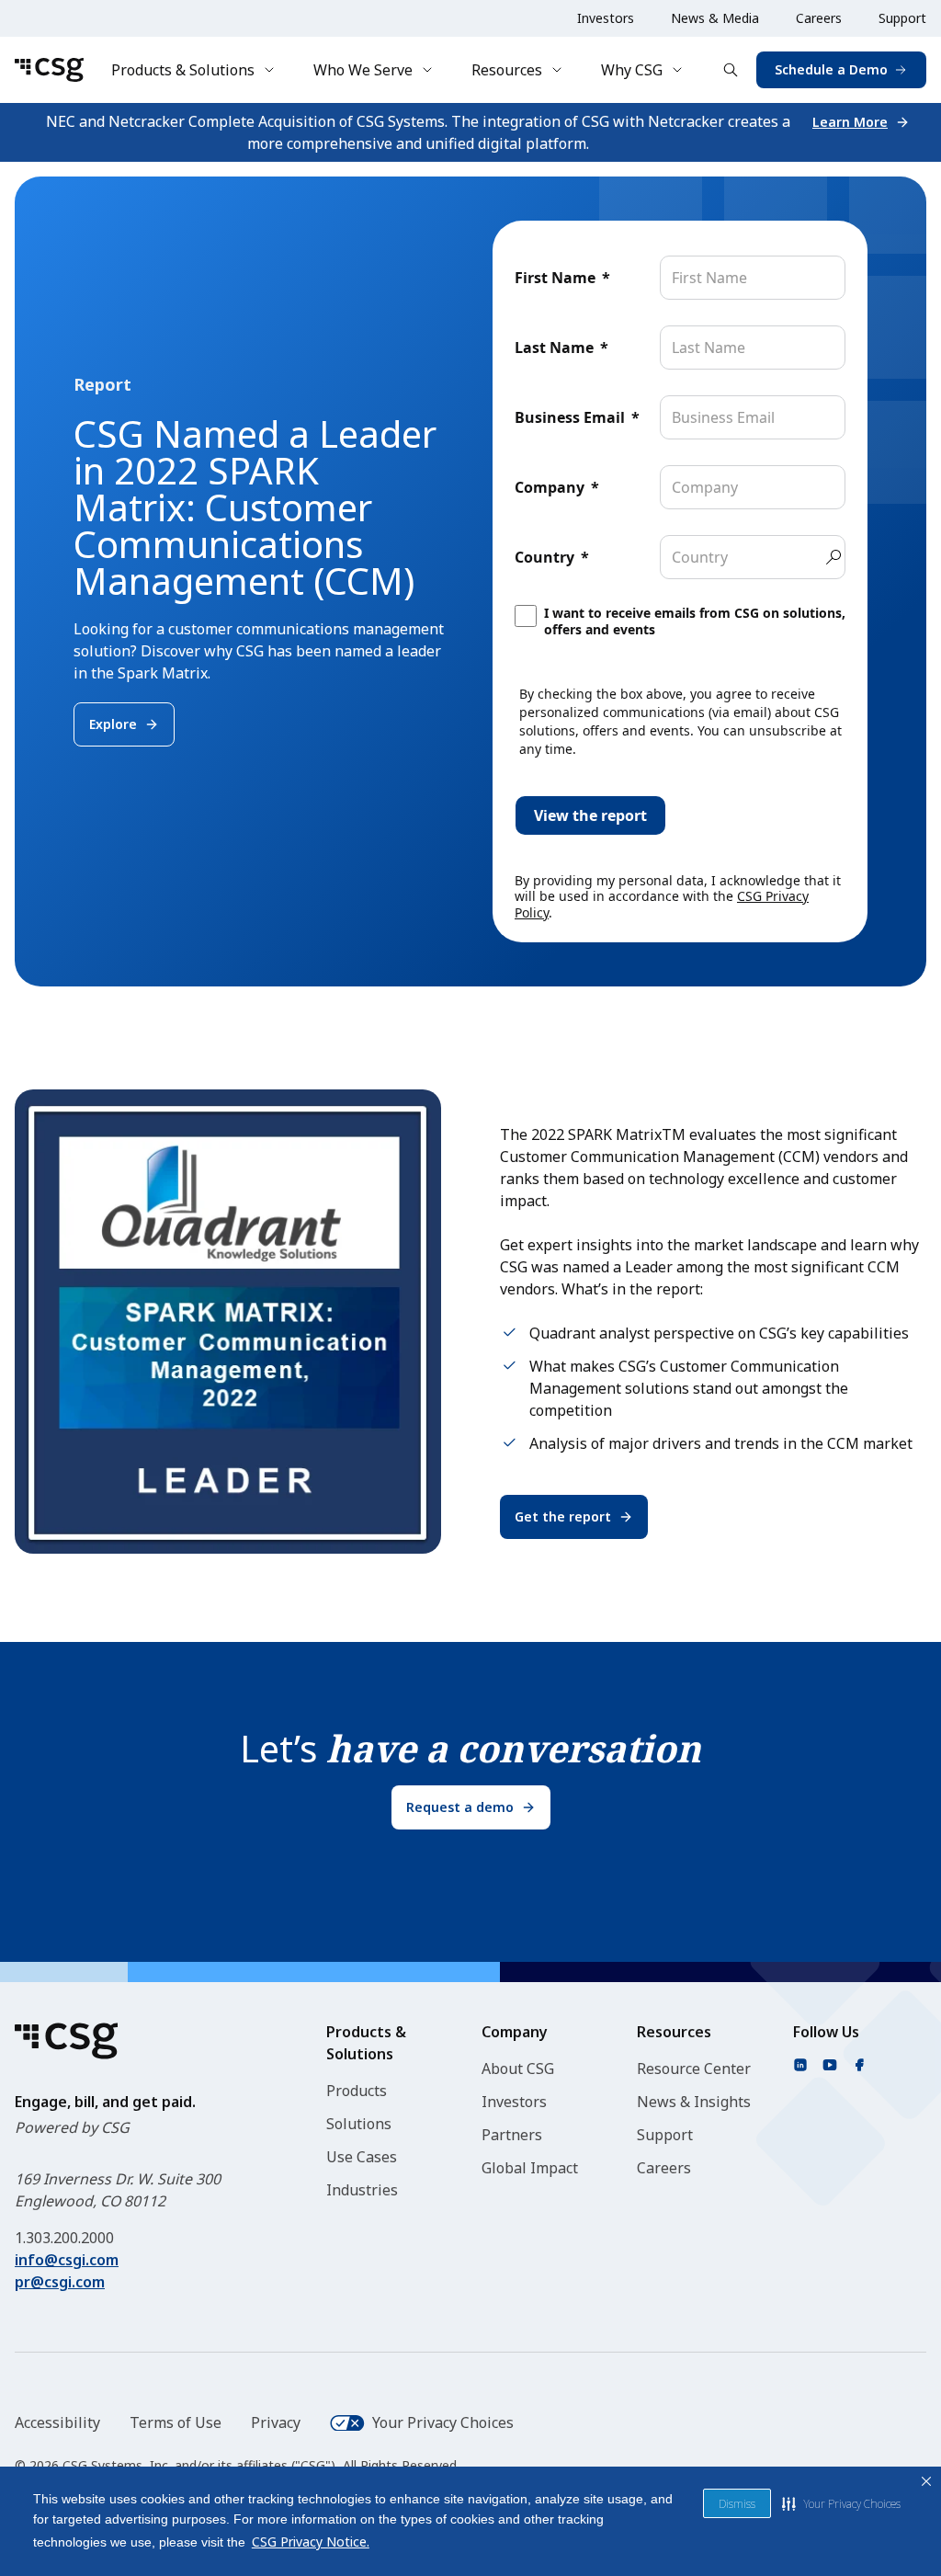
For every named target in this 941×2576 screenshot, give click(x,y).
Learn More (850, 122)
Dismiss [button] (737, 2504)
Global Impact (530, 2168)
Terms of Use (176, 2422)
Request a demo (460, 1807)
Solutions (359, 2124)
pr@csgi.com (60, 2282)
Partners (512, 2135)
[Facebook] (859, 2065)
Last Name (554, 348)
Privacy (276, 2422)
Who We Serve (363, 70)
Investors (606, 18)
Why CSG (632, 70)
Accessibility (57, 2422)
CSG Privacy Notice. (311, 2542)
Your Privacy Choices (443, 2422)
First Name (555, 278)
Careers (819, 18)
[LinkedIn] (800, 2065)
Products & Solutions (183, 70)
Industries (362, 2190)
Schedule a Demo (831, 69)
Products (357, 2091)
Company (550, 487)
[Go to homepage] (49, 70)
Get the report (563, 1516)
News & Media (715, 18)
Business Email (570, 417)
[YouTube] (830, 2065)
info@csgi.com (67, 2260)
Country (544, 557)
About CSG (518, 2069)
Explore (113, 724)
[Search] (731, 70)
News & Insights (694, 2102)
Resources (507, 70)
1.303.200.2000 (64, 2238)
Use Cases (362, 2157)
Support (902, 18)
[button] (841, 2503)
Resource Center (694, 2069)
